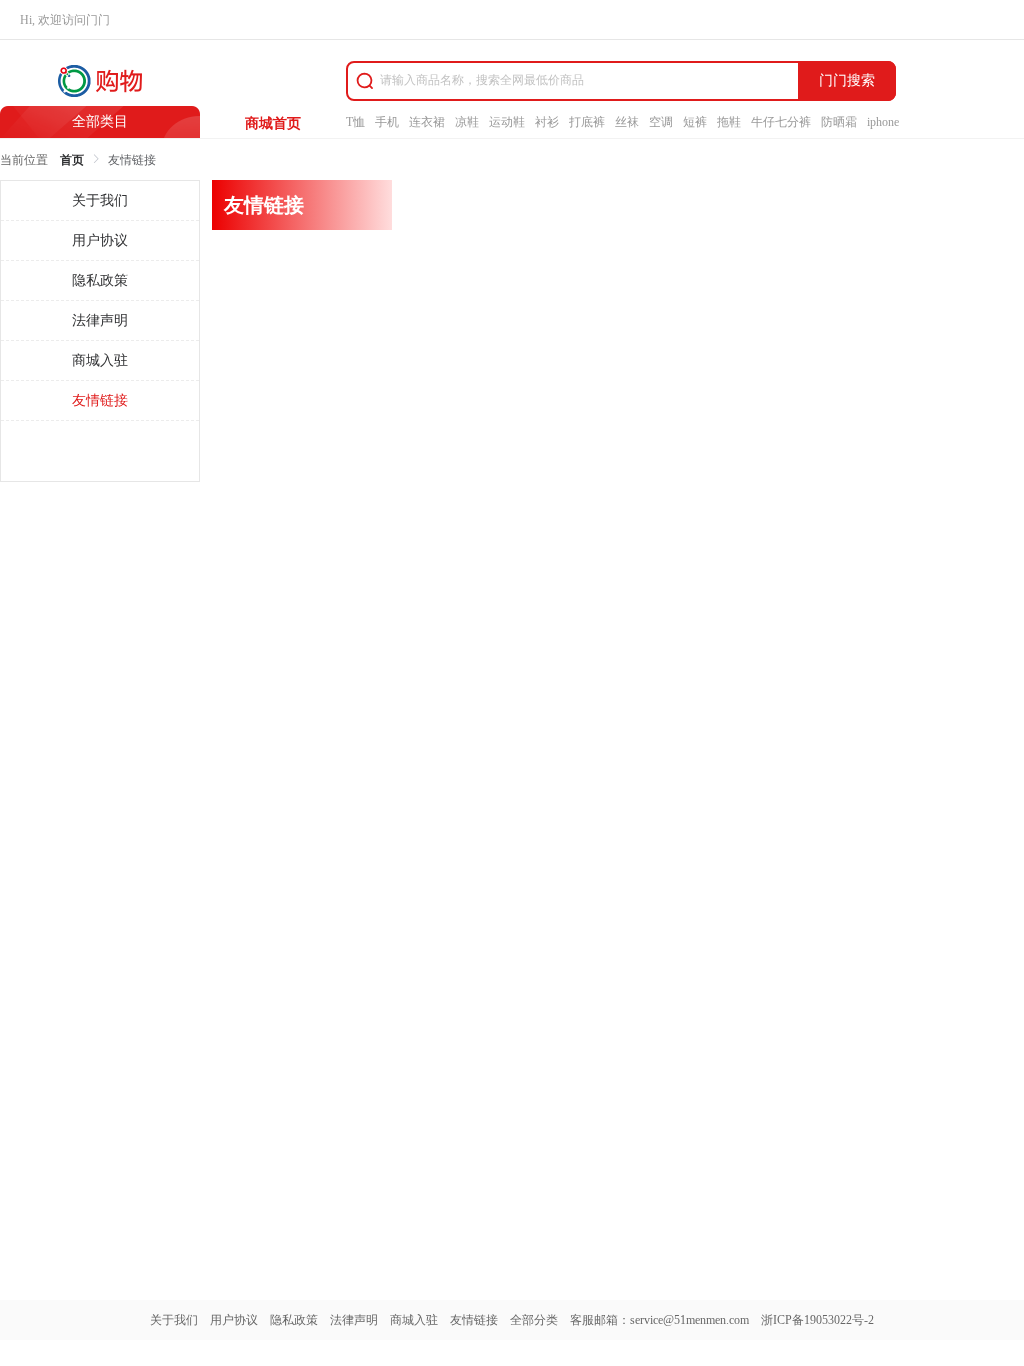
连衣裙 (427, 122)
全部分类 (534, 1320)
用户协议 (234, 1320)
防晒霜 (839, 122)
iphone (883, 122)
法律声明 (354, 1320)
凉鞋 (467, 122)
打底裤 (587, 122)
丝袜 (627, 122)
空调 (661, 122)
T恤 (355, 122)
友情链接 (474, 1320)
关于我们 (174, 1320)
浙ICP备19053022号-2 (817, 1320)
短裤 (695, 122)
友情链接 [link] (132, 160)
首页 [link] (72, 160)
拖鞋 (729, 122)
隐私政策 (294, 1320)
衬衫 (547, 122)
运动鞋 (507, 122)
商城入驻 (414, 1320)
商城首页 (273, 123)
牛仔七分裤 (781, 122)
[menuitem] (100, 201)
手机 (387, 122)
